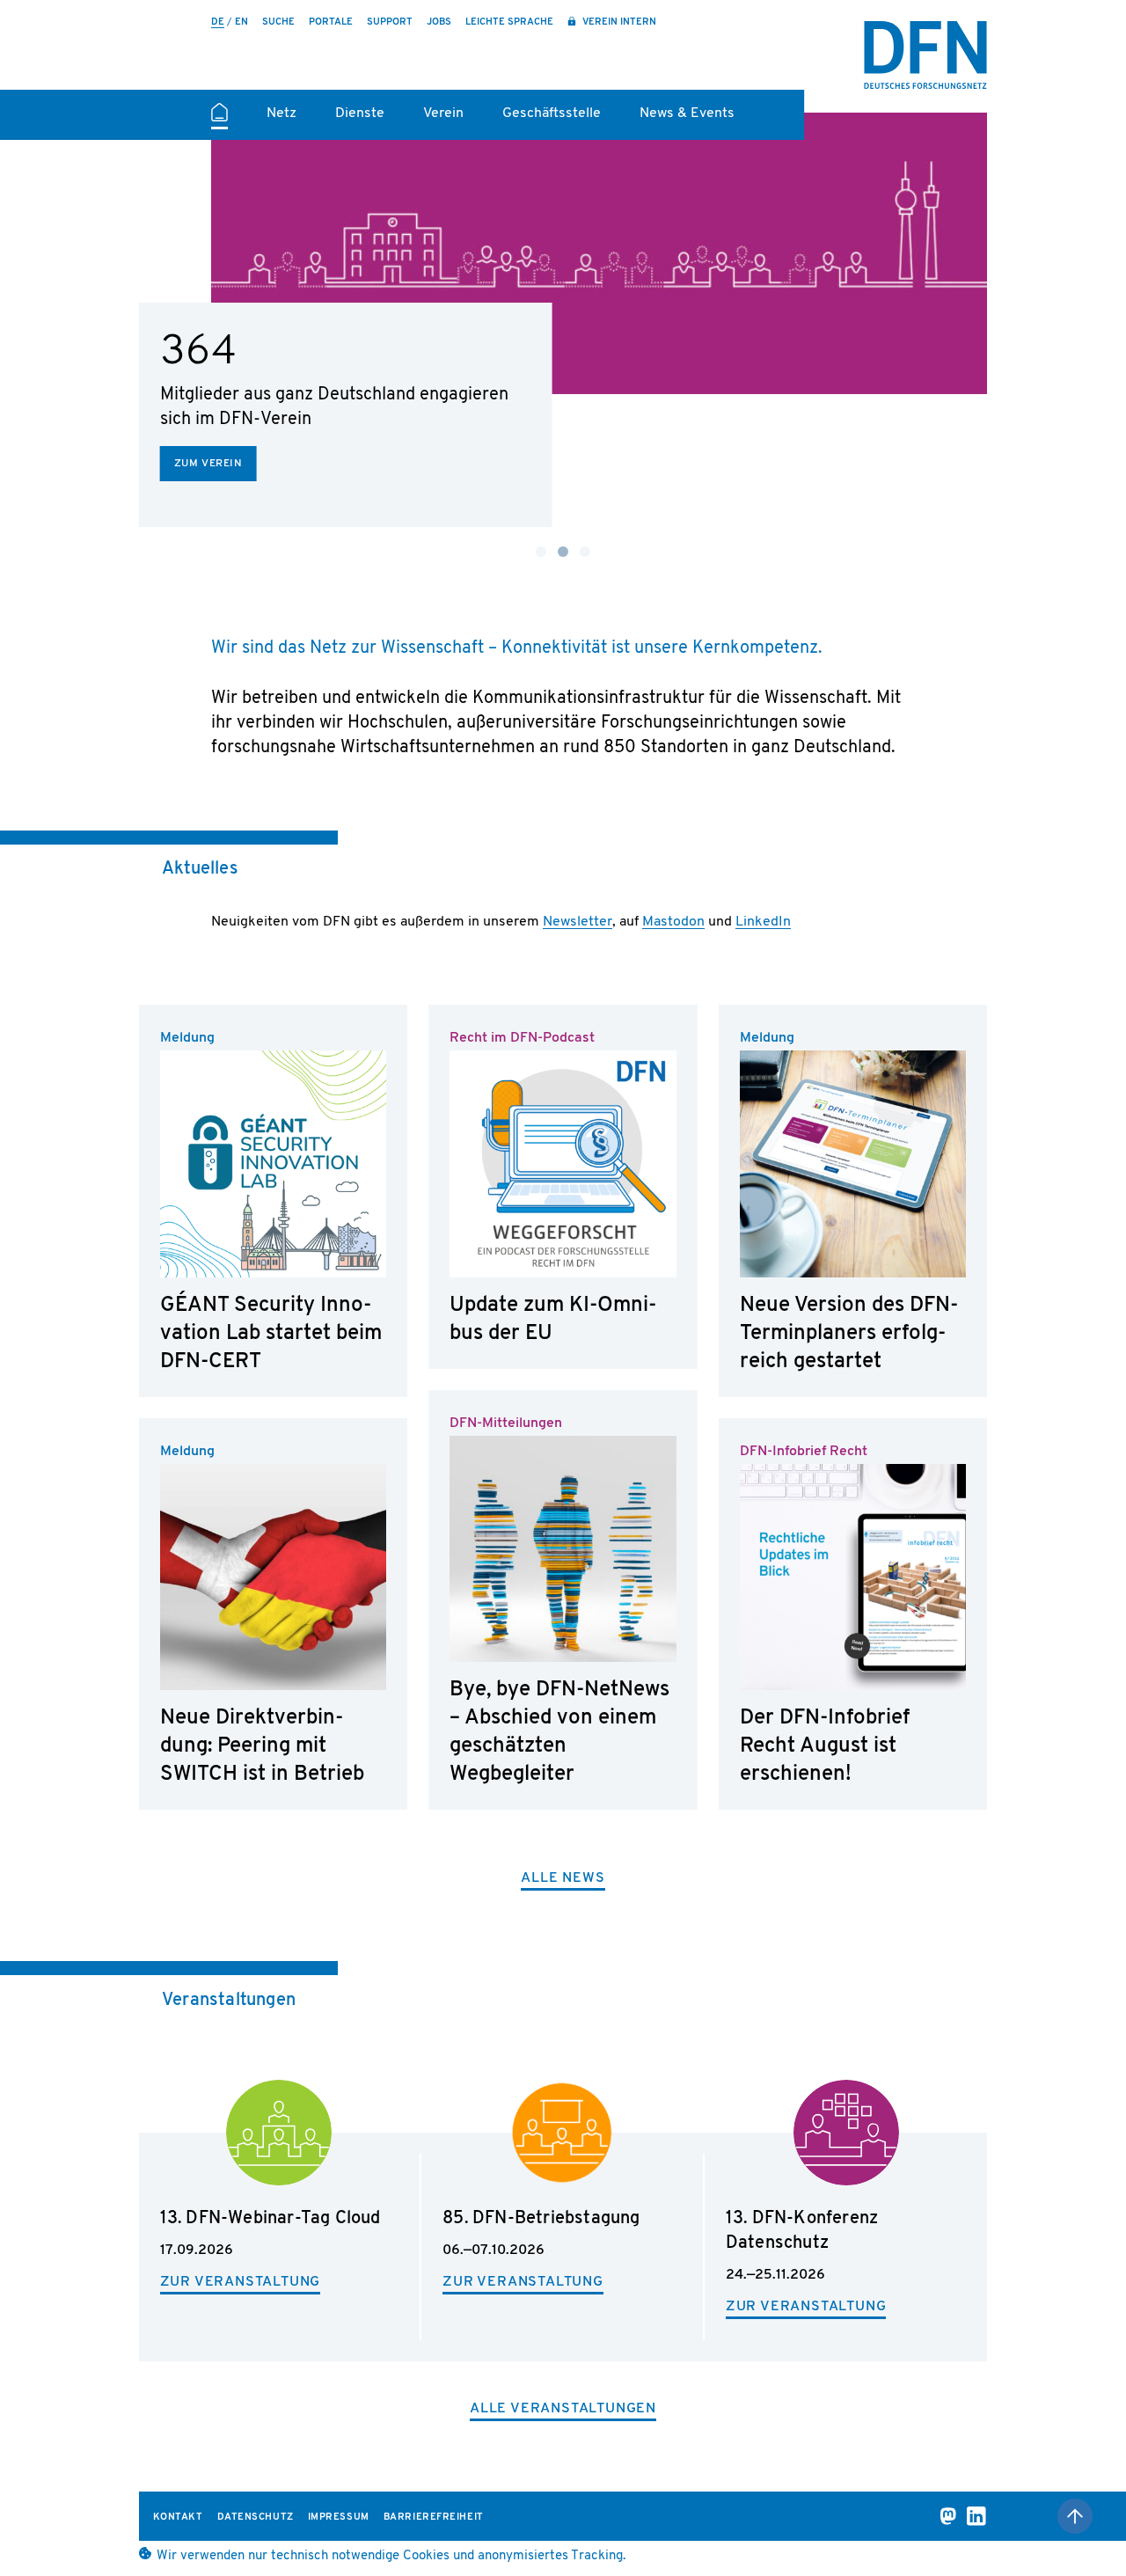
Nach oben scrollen (1075, 2516)
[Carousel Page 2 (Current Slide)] (563, 552)
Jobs (439, 22)
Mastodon (673, 922)
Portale (331, 22)
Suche (278, 22)
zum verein (208, 464)
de (218, 22)
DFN (925, 55)
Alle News (563, 1878)
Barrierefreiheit (434, 2517)
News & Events (687, 113)
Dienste (360, 113)
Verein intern (618, 22)
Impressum (339, 2517)
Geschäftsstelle (552, 113)
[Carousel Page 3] (585, 552)
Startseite (219, 120)
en (241, 22)
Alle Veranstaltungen (563, 2409)
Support (390, 22)
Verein (443, 113)
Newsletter (578, 922)
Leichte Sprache (509, 22)
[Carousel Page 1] (541, 552)
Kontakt (178, 2517)
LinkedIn (763, 922)
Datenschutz (256, 2517)
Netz (281, 113)
